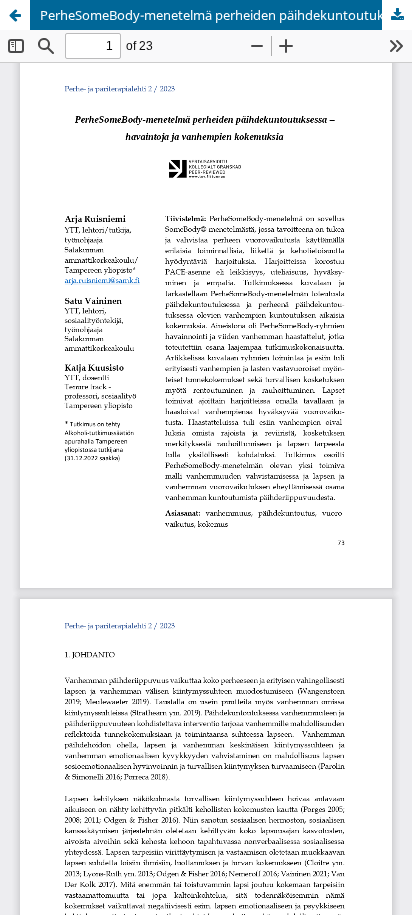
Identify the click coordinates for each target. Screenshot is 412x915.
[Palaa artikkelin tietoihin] (15, 15)
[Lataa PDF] (397, 15)
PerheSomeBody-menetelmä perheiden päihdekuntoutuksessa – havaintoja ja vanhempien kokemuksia (226, 15)
